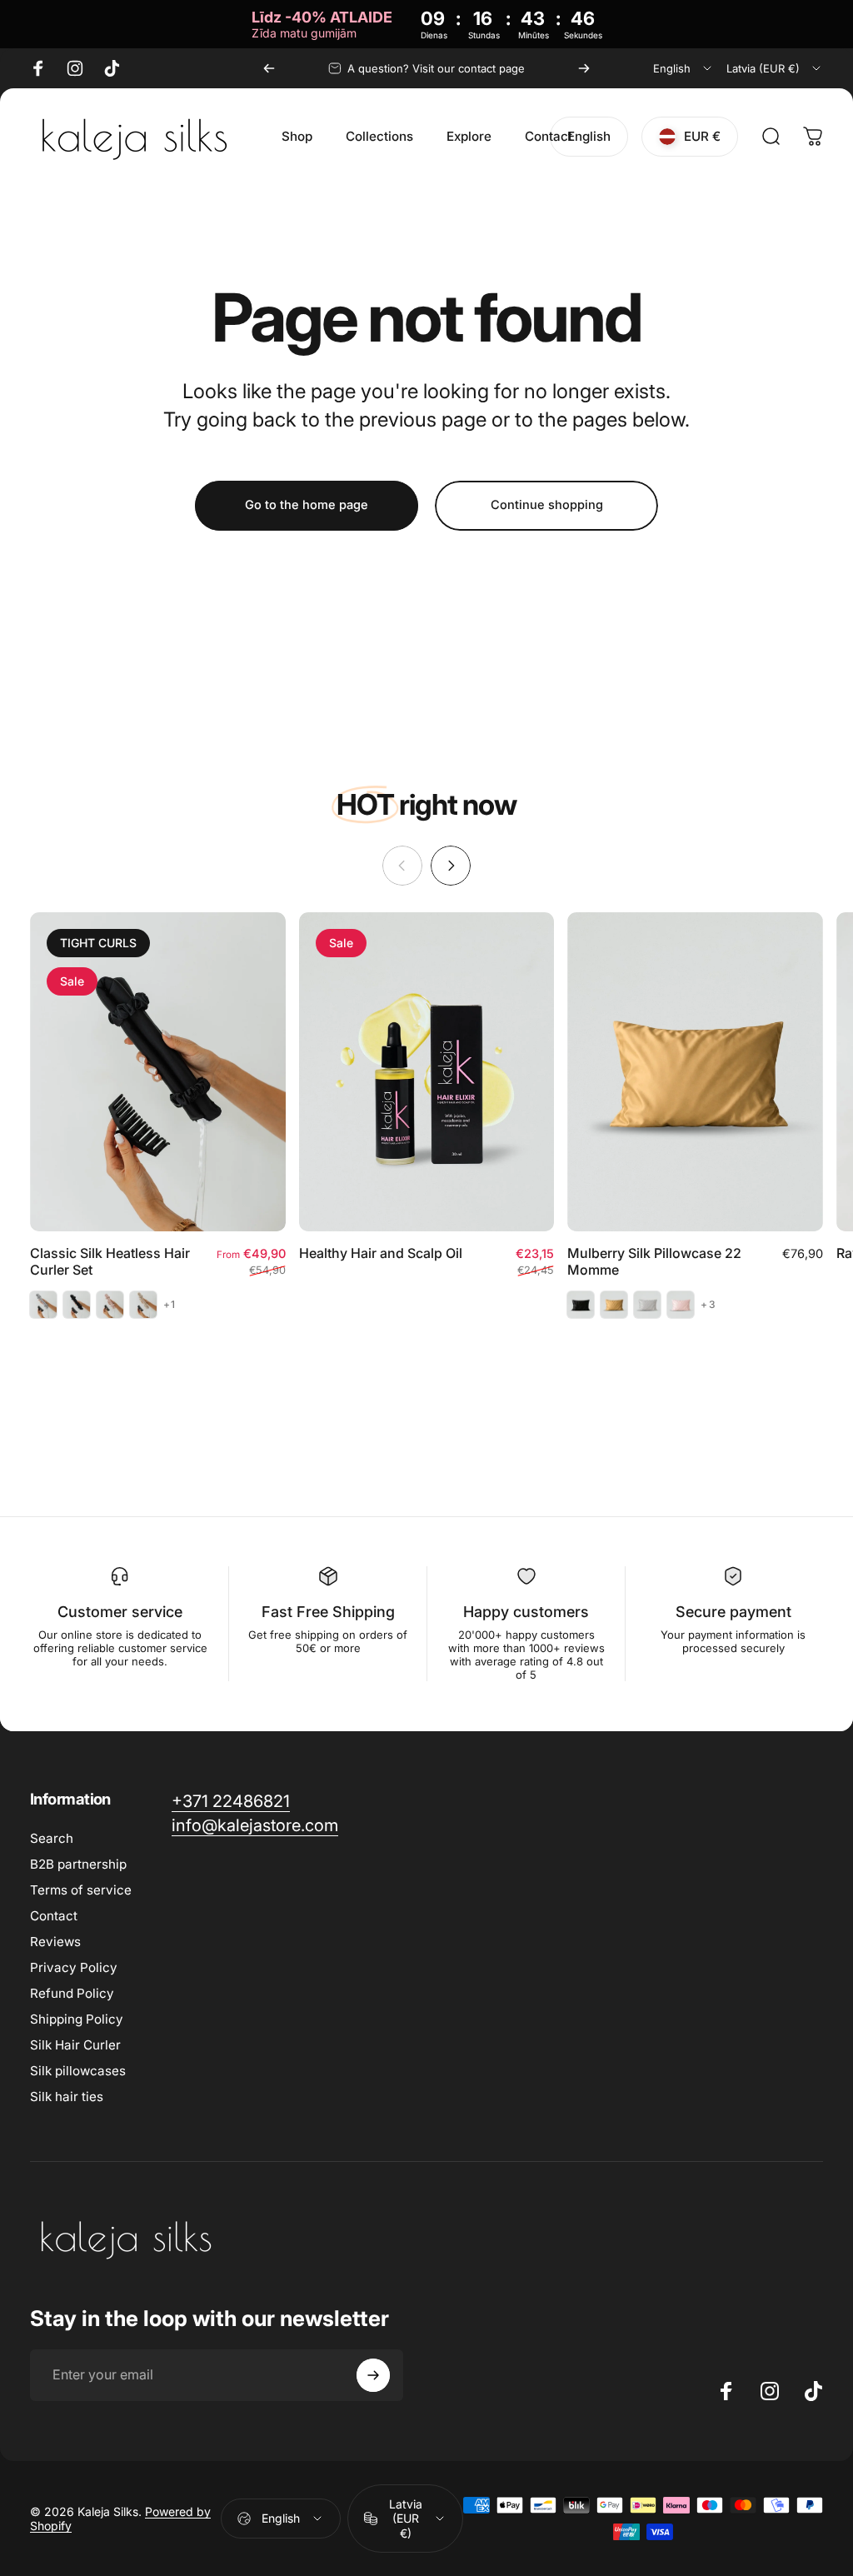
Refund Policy (72, 1993)
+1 (170, 1305)
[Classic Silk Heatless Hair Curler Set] (158, 1072)
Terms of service (81, 1890)
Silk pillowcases (78, 2071)
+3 (708, 1305)
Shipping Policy (77, 2019)
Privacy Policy (74, 1967)
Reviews (55, 1942)
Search (52, 1838)
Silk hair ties (67, 2097)
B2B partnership (78, 1864)
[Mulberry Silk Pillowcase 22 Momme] (695, 1072)
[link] (231, 1802)
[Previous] (269, 68)
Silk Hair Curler (75, 2045)
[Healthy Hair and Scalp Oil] (427, 1072)
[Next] (584, 68)
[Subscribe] (373, 2375)
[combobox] (683, 68)
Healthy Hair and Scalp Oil (381, 1253)
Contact (54, 1916)
